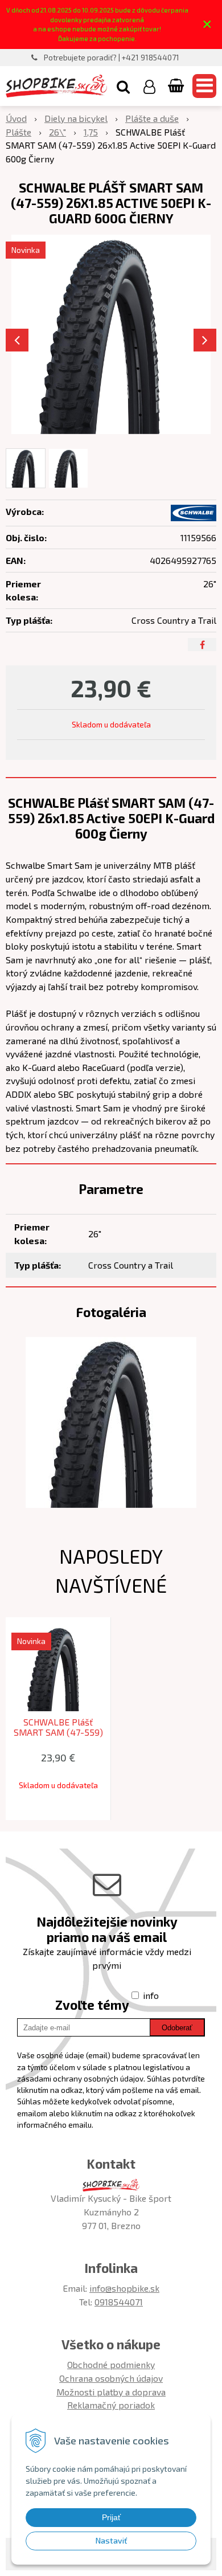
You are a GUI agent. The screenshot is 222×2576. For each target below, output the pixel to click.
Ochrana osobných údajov (111, 2378)
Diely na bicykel (76, 118)
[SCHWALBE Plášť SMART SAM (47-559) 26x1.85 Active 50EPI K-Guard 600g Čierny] (111, 334)
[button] (123, 86)
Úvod (16, 118)
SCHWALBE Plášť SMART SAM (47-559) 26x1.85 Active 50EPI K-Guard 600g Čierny (58, 1732)
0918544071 (119, 2302)
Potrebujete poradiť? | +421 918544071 (112, 58)
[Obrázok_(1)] (111, 1421)
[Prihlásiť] (149, 86)
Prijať (111, 2517)
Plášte (18, 132)
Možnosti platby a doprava (111, 2392)
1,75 (91, 132)
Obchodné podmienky (111, 2364)
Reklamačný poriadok (111, 2405)
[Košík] (177, 86)
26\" (57, 132)
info (151, 1995)
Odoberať (177, 2028)
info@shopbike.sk (124, 2288)
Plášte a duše (152, 118)
